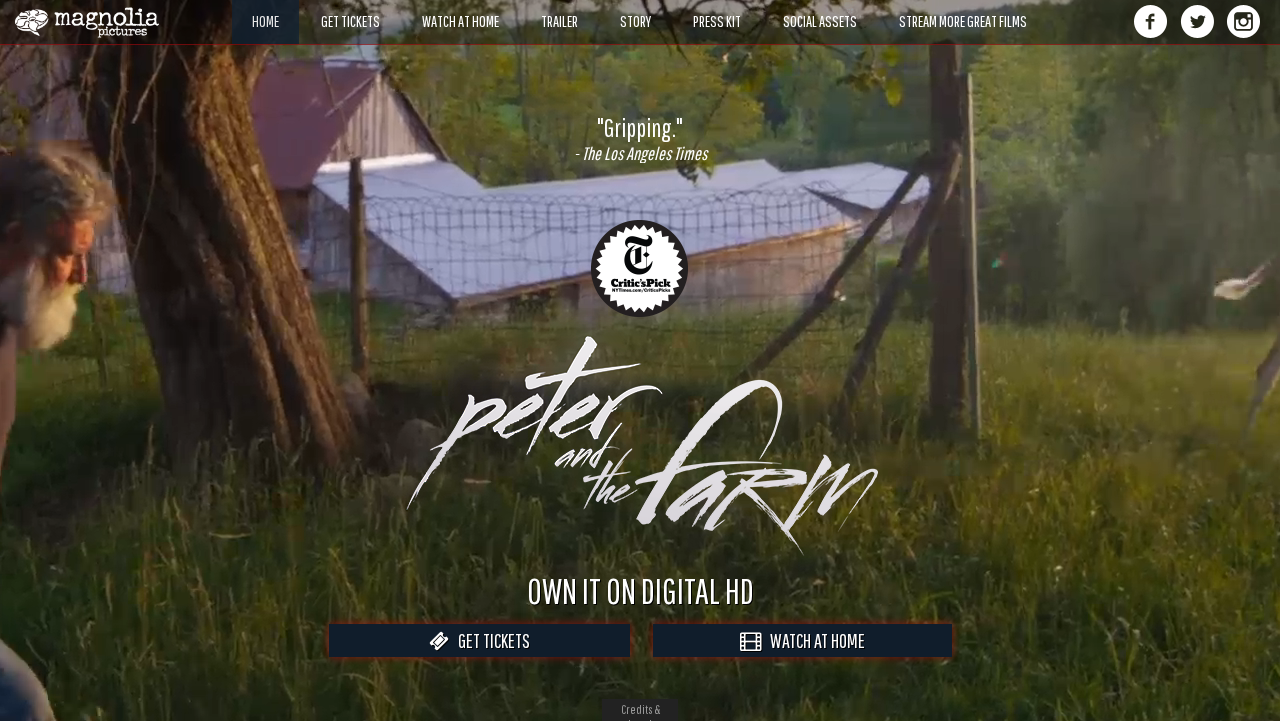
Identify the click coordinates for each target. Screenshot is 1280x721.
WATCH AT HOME (813, 640)
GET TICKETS (489, 640)
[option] (640, 139)
